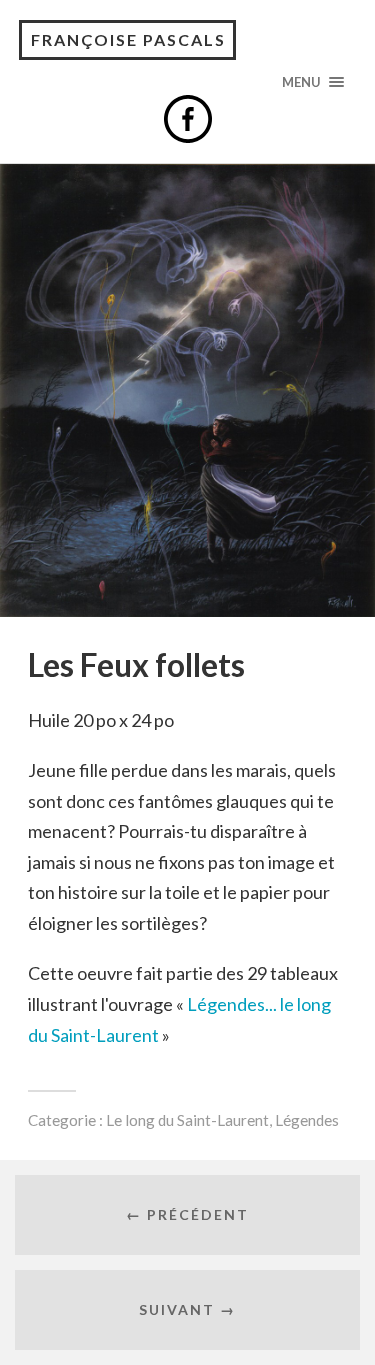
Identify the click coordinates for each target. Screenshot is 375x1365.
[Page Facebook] (188, 119)
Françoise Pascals (128, 39)
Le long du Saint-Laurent (187, 1120)
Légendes (307, 1120)
